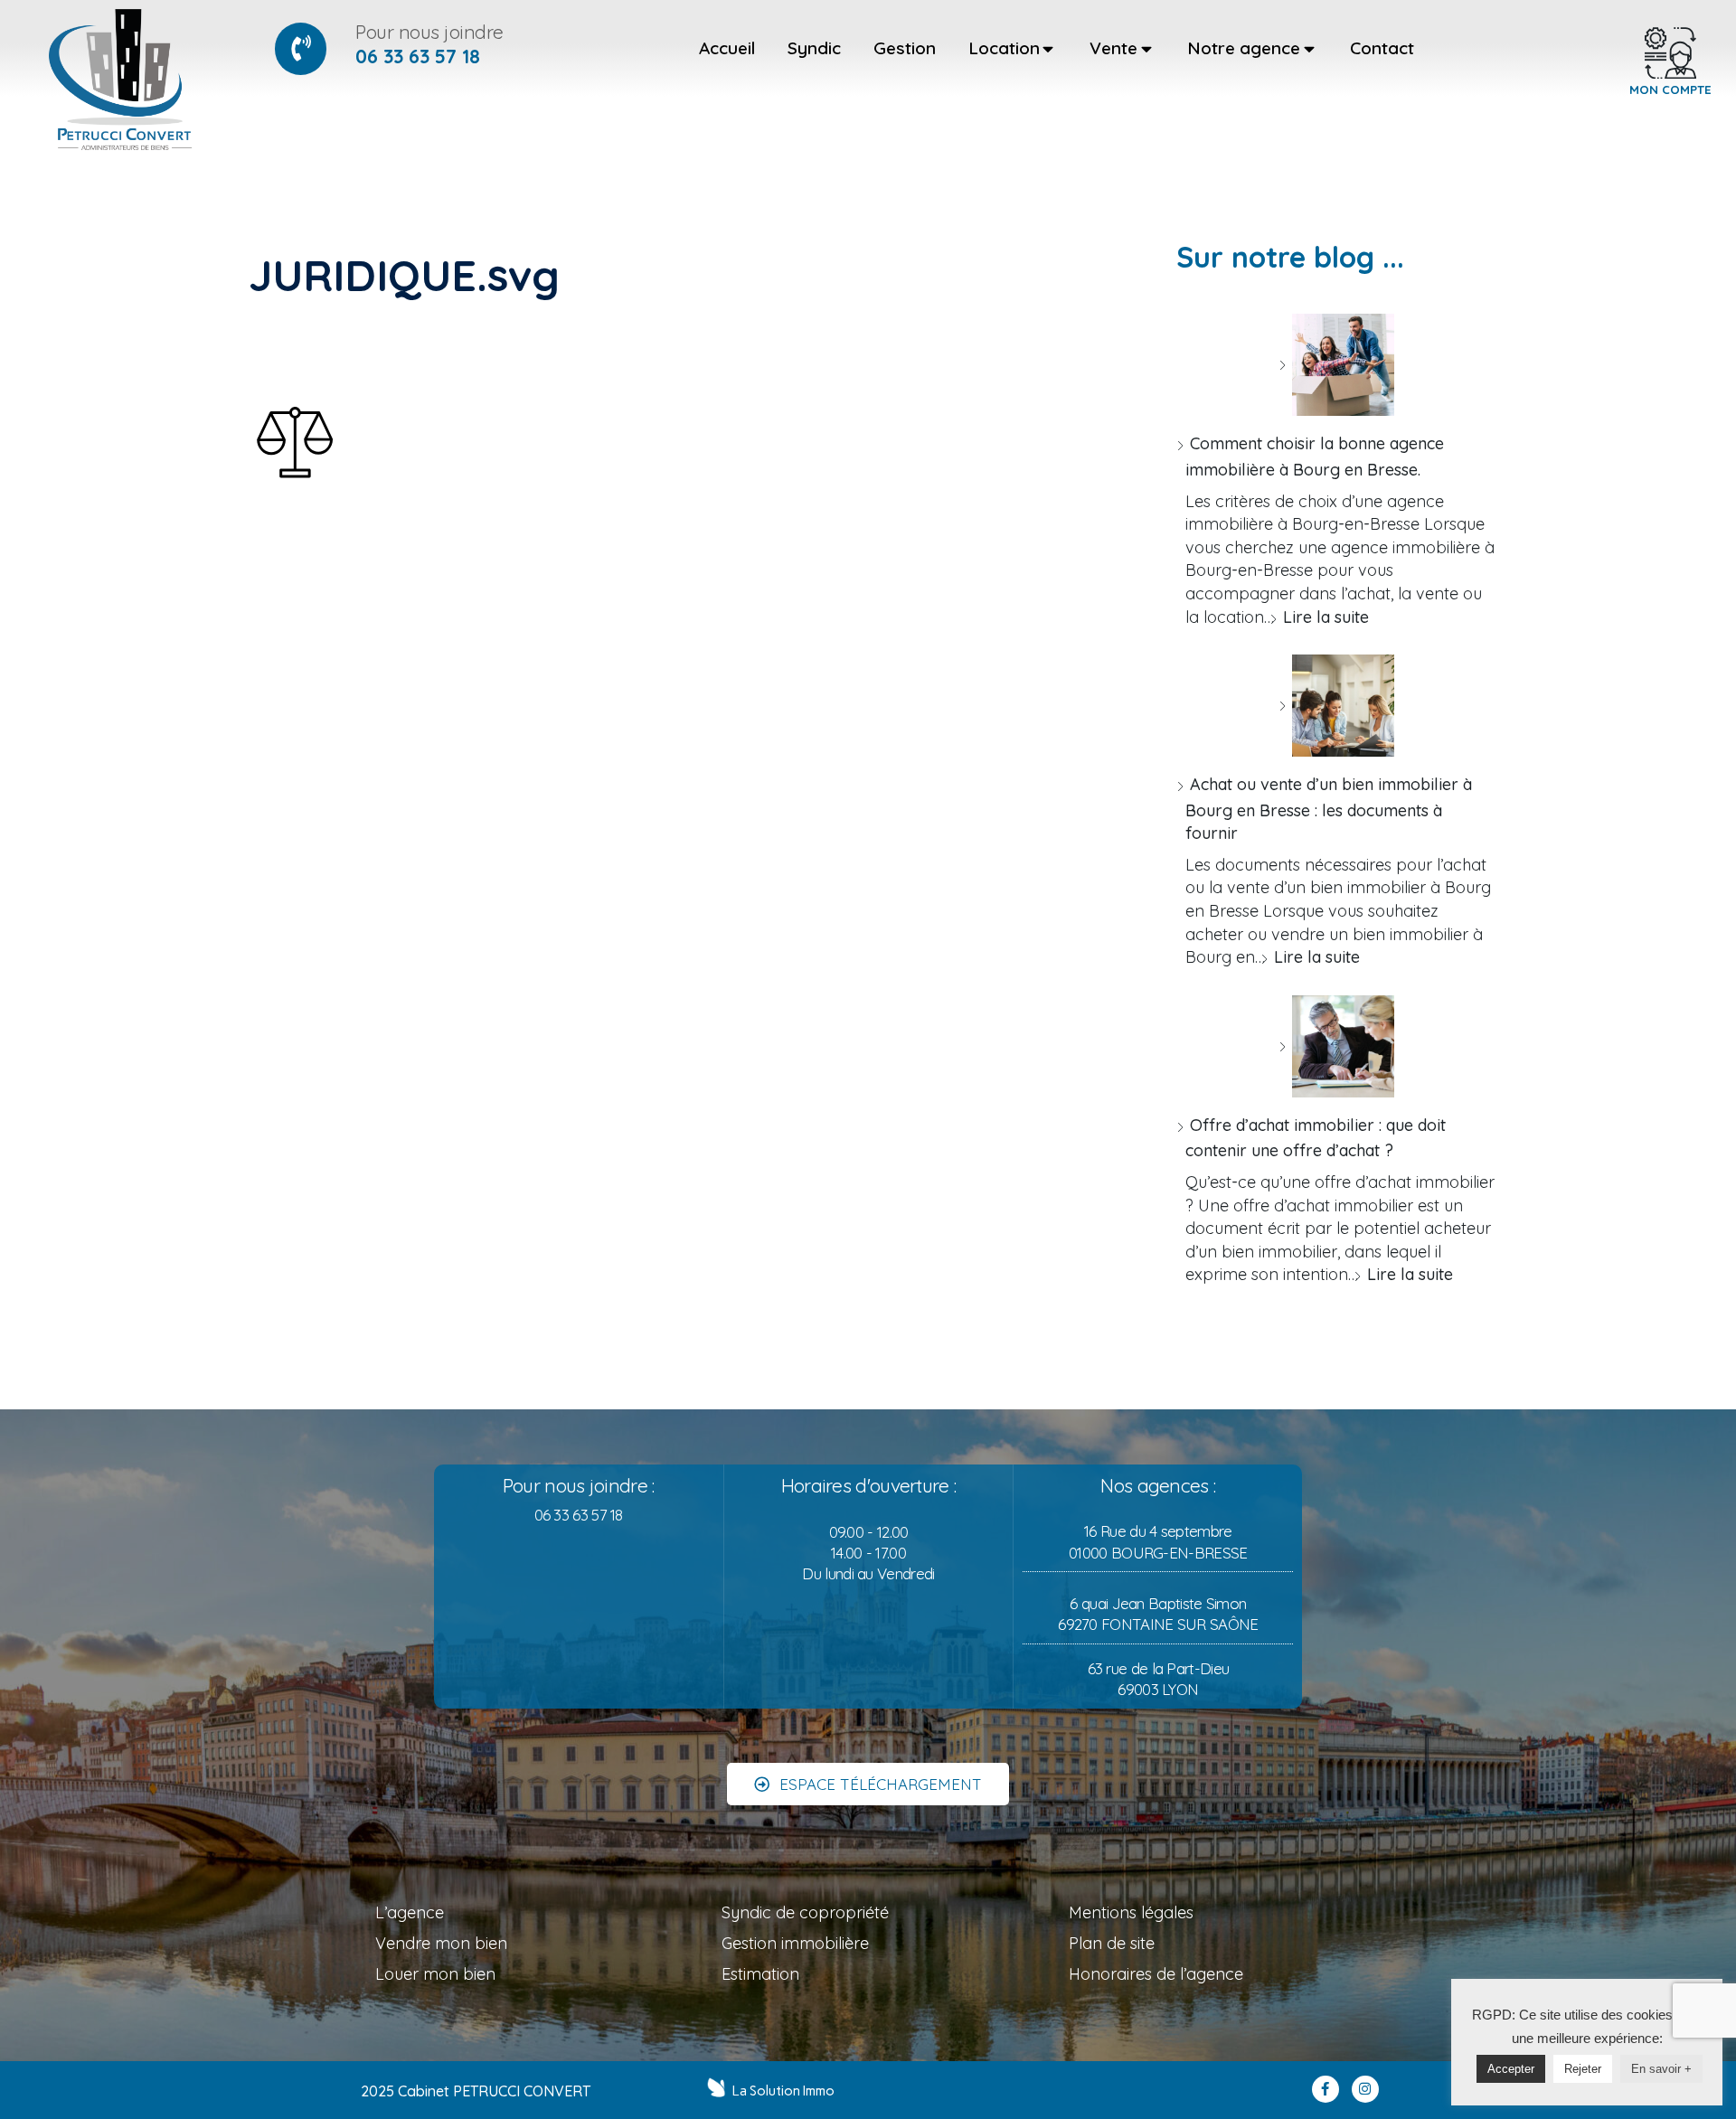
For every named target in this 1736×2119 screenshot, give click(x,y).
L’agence (410, 1912)
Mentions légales (1131, 1912)
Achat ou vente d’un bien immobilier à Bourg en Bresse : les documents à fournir (1329, 809)
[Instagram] (1365, 2089)
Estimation (760, 1974)
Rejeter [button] (1583, 2069)
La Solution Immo (783, 2091)
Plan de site (1112, 1943)
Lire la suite (1326, 617)
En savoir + (1661, 2069)
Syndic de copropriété (805, 1912)
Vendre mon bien (441, 1943)
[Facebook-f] (1326, 2089)
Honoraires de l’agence (1156, 1974)
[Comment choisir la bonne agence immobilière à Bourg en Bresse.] (1336, 365)
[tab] (727, 49)
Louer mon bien (435, 1974)
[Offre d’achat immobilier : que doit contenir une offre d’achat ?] (1336, 1046)
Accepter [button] (1511, 2069)
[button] (868, 1784)
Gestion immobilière (795, 1943)
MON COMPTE (1670, 89)
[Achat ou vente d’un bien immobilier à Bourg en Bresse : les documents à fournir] (1336, 706)
